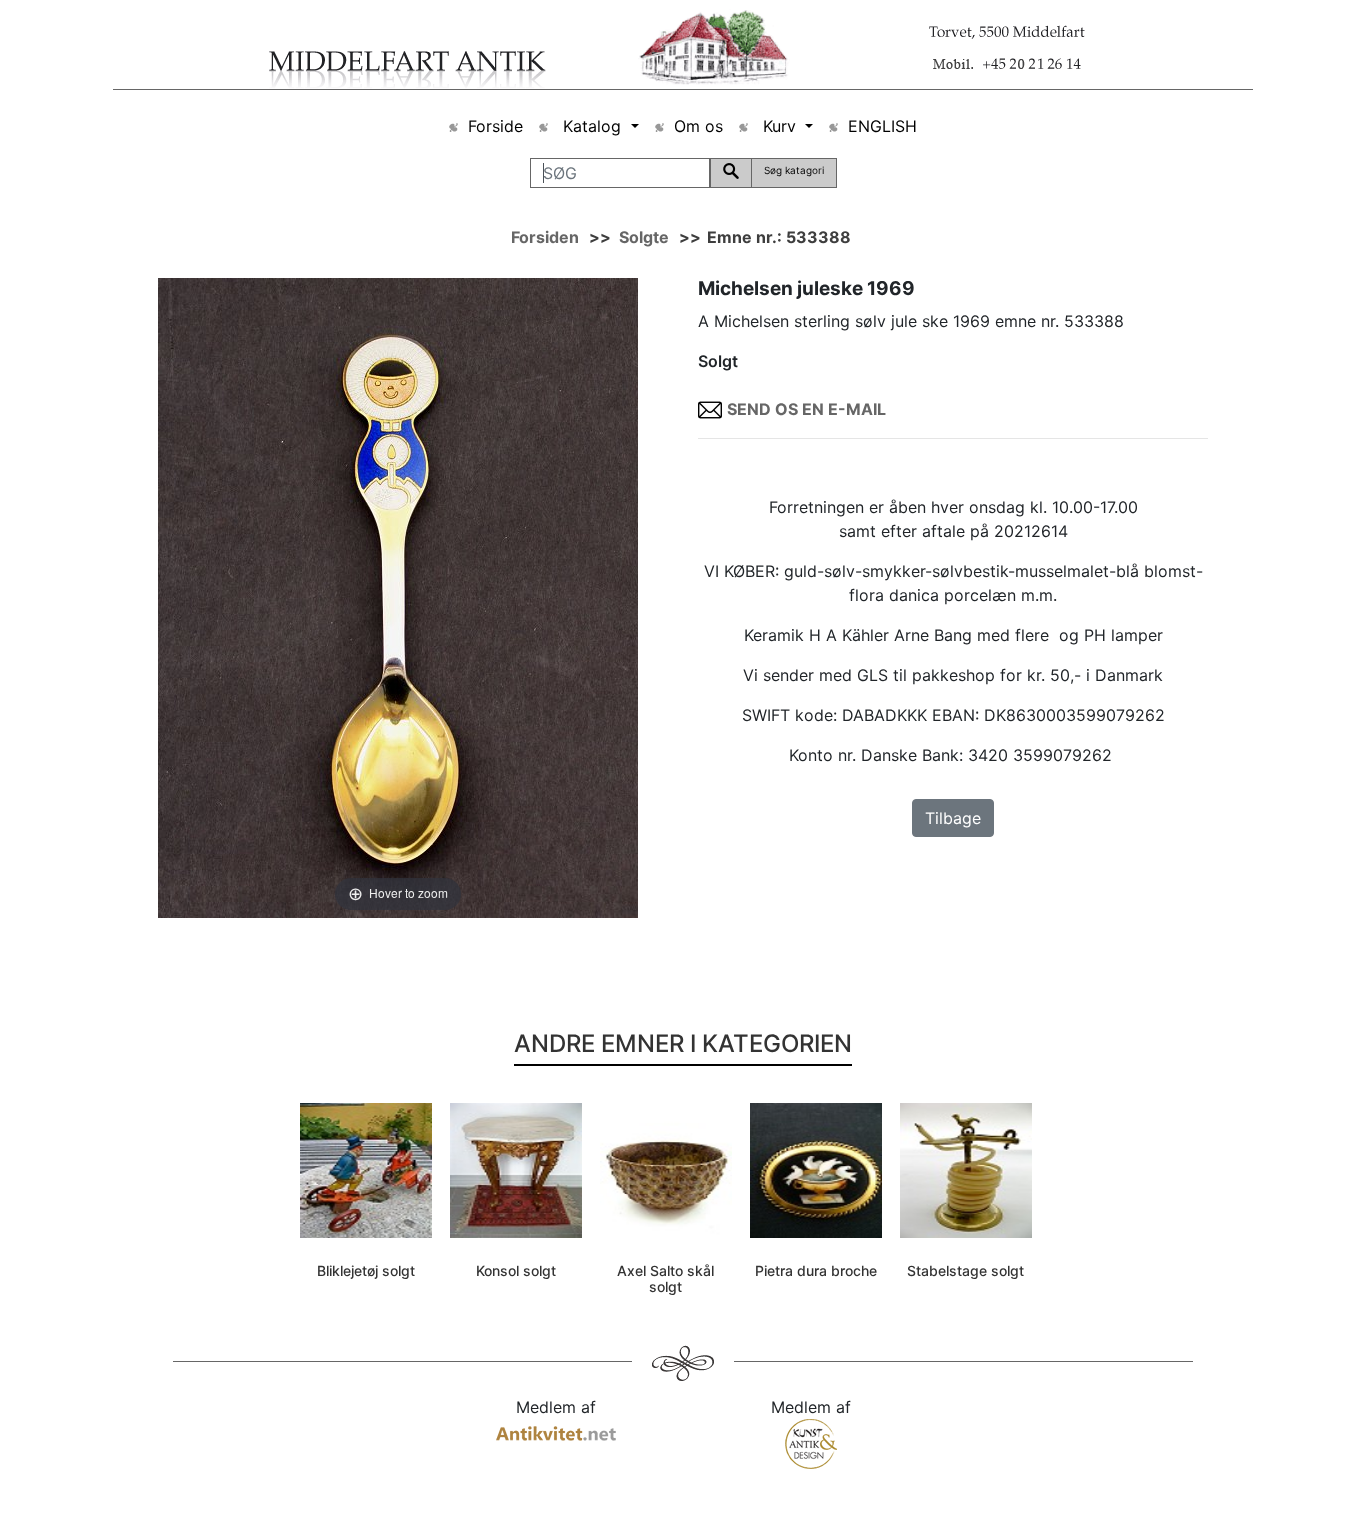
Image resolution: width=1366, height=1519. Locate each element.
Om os (698, 126)
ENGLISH (882, 126)
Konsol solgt (516, 1270)
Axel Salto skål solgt (665, 1279)
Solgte (644, 237)
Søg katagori (794, 170)
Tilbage (953, 818)
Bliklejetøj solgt (366, 1270)
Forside (495, 126)
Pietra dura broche (816, 1270)
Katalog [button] (592, 126)
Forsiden (545, 237)
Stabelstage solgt (965, 1270)
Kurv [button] (779, 126)
